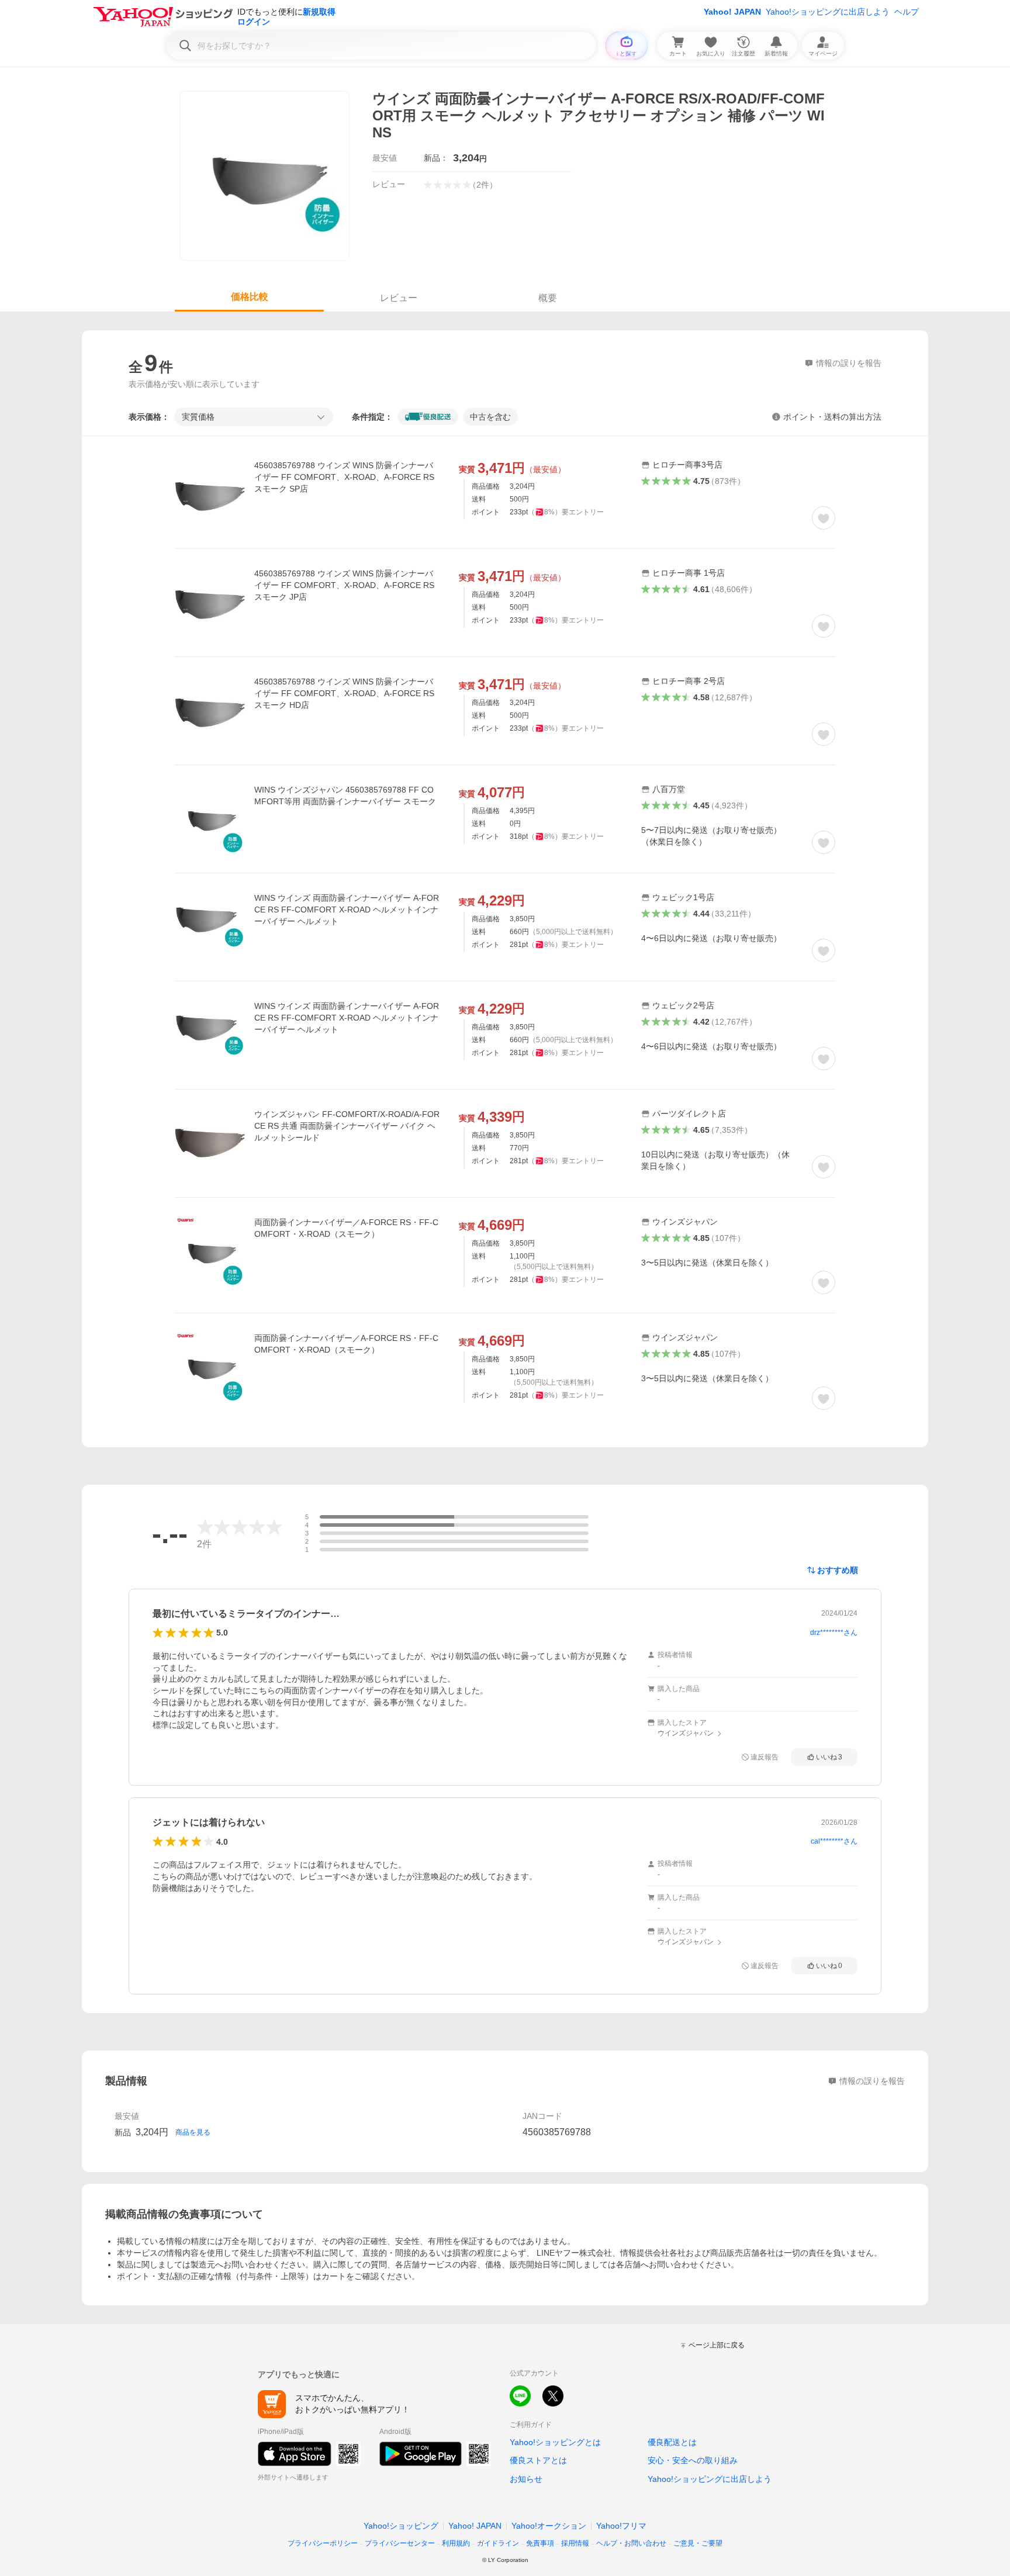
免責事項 (540, 2543)
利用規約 (456, 2543)
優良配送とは (672, 2442)
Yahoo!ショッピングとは (555, 2442)
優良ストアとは (538, 2460)
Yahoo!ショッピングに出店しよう (828, 12)
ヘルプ (907, 12)
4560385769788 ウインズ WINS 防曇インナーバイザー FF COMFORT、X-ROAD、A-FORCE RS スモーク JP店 (344, 585)
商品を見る (193, 2132)
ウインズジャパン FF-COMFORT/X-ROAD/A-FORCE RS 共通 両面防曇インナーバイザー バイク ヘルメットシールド (347, 1126)
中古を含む (490, 417)
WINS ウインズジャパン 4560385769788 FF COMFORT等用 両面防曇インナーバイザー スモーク (345, 796)
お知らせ (526, 2479)
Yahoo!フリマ (621, 2526)
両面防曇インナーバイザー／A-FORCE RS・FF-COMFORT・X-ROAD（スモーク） (346, 1228)
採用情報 (575, 2543)
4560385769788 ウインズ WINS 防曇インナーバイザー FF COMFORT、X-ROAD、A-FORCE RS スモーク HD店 (344, 693)
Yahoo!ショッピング (401, 2526)
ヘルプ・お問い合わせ (631, 2543)
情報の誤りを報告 (872, 2081)
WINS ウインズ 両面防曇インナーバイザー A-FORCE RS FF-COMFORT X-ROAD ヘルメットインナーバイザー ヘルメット (347, 910)
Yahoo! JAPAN (732, 12)
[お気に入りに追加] (824, 518)
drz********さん (834, 1633)
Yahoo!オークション (549, 2526)
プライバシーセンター (400, 2543)
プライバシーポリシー (323, 2543)
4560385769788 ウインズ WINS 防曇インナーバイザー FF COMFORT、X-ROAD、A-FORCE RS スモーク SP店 (344, 477)
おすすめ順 (838, 1570)
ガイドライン (498, 2543)
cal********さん (834, 1841)
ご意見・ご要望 (698, 2543)
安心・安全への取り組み (693, 2460)
